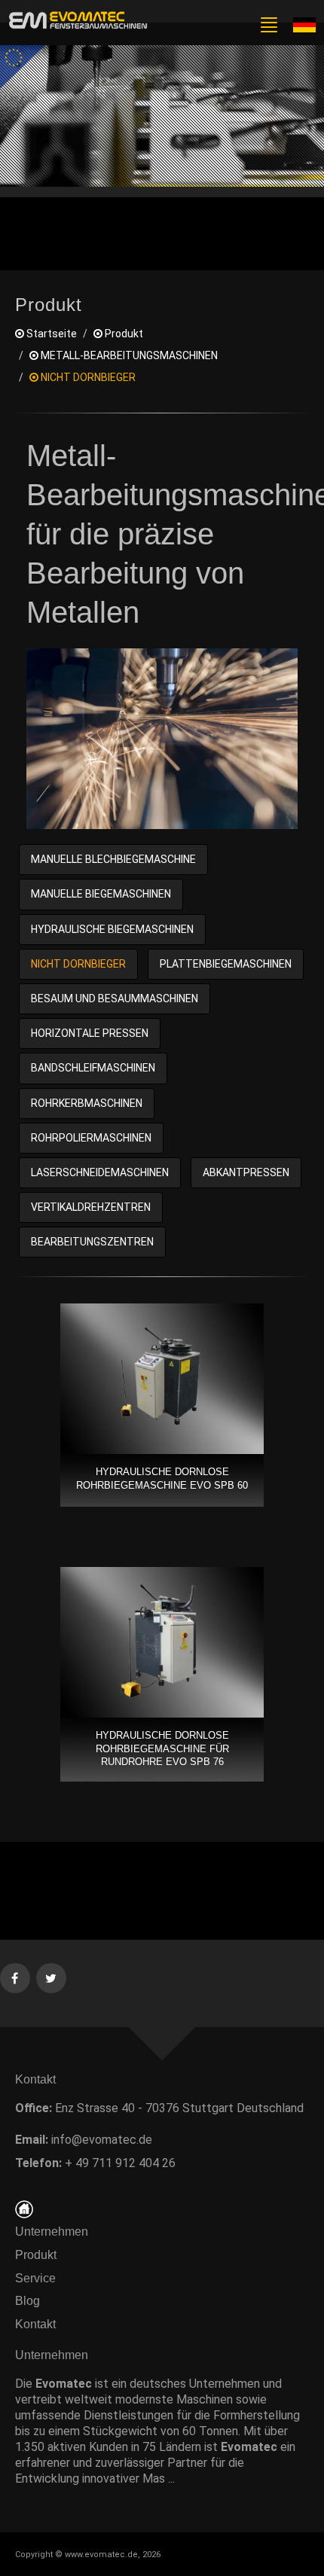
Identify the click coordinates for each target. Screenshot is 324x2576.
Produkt (36, 2255)
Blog (28, 2301)
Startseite (50, 334)
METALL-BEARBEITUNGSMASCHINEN (128, 355)
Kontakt (40, 2324)
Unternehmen (52, 2232)
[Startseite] (24, 2208)
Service (35, 2278)
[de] (75, 21)
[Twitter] (52, 1977)
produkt (123, 334)
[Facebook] (15, 1977)
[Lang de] (304, 24)
